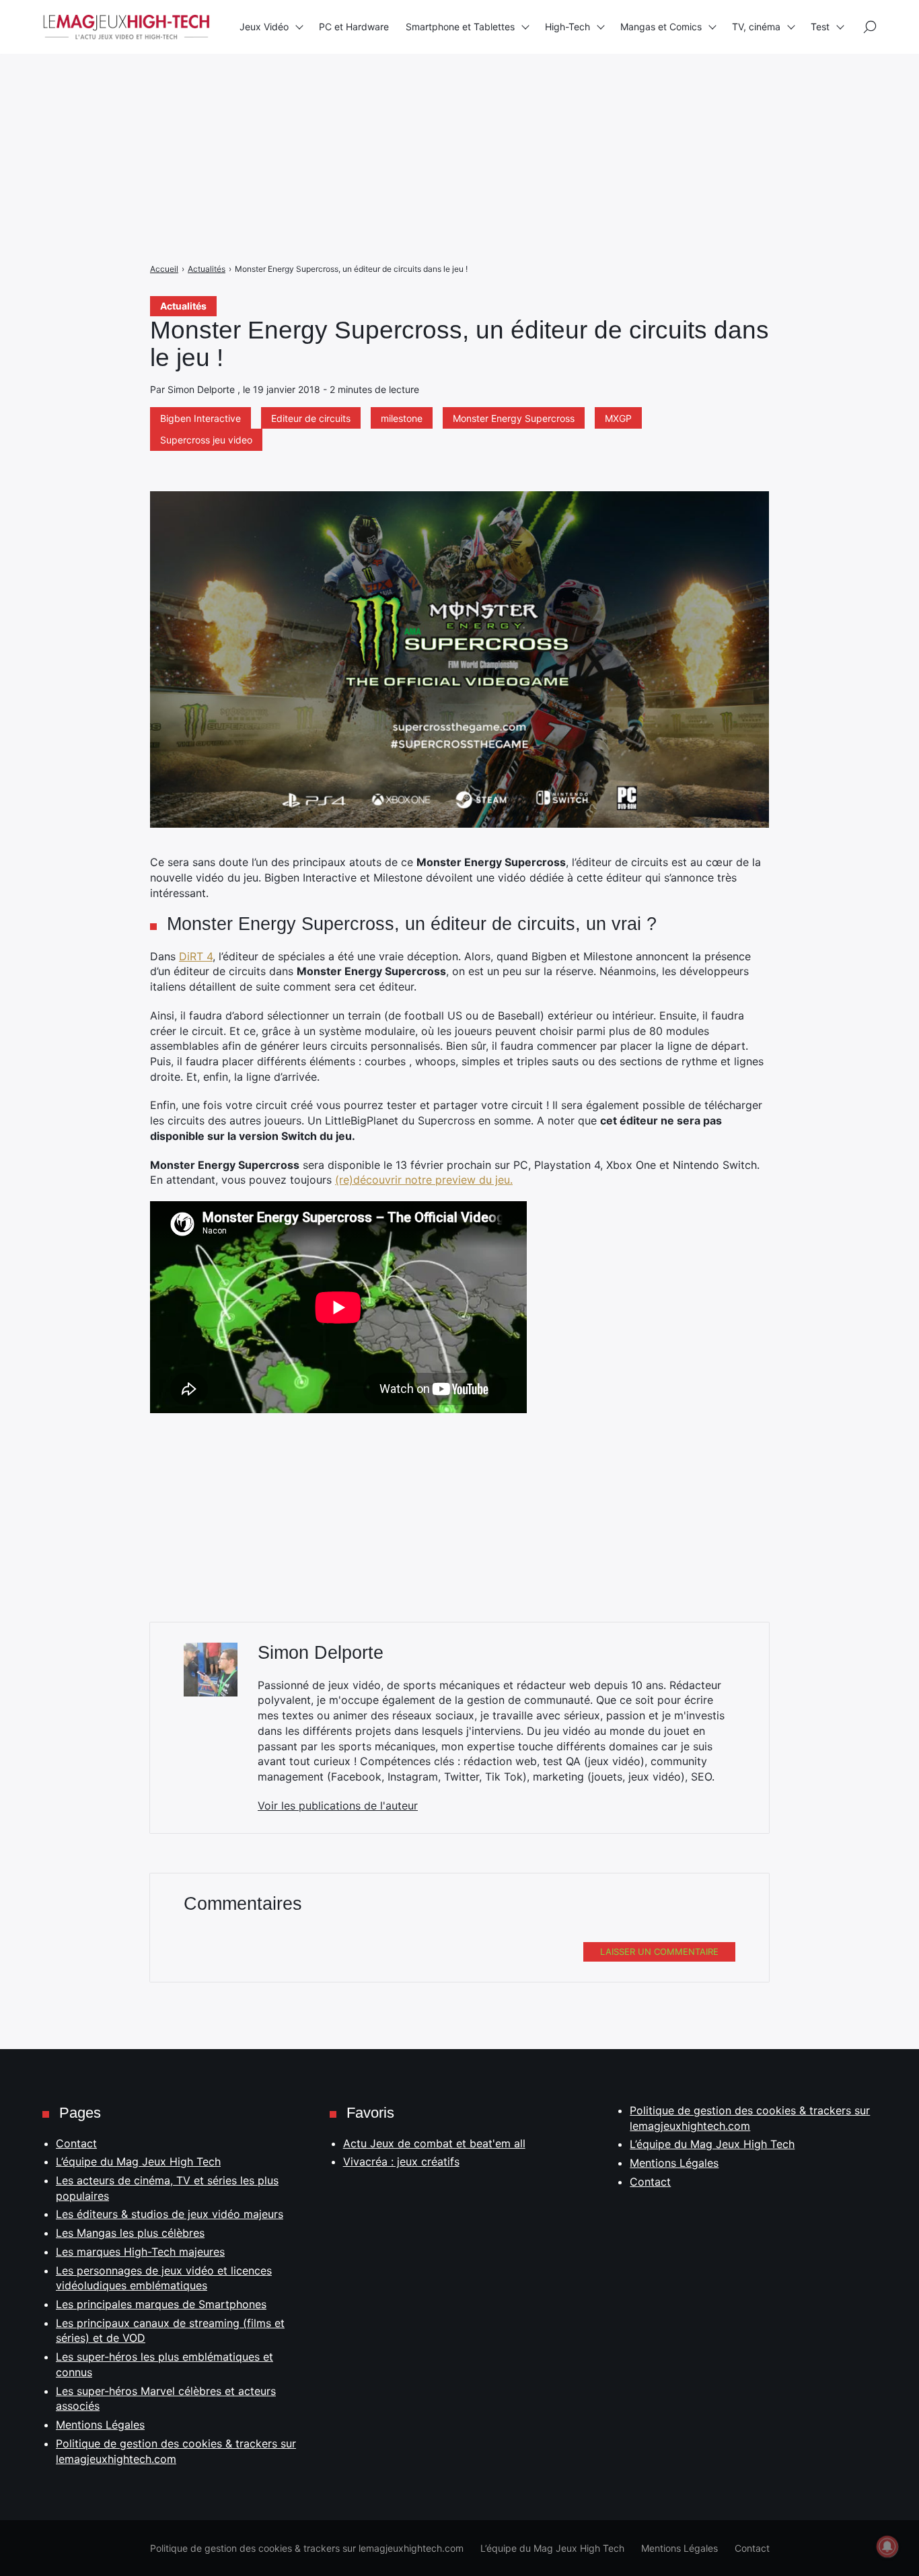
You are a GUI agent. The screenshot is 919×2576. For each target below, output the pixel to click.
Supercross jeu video (206, 440)
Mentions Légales (100, 2425)
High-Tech (567, 27)
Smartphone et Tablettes (460, 27)
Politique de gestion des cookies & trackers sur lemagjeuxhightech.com (307, 2548)
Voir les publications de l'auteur (338, 1805)
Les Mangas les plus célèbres (130, 2233)
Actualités (183, 306)
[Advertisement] (404, 94)
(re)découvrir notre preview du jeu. (424, 1180)
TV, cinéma (756, 27)
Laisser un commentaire (659, 1952)
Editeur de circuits (311, 418)
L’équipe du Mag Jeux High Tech (138, 2161)
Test (820, 27)
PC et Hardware (354, 27)
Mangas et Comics (661, 27)
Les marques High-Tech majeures (140, 2252)
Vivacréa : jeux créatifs (401, 2161)
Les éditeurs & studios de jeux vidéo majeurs (170, 2214)
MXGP (618, 418)
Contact (76, 2143)
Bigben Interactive (200, 418)
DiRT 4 (196, 956)
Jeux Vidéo (264, 27)
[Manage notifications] (887, 2546)
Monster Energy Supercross (514, 418)
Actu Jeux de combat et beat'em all (434, 2143)
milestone (402, 418)
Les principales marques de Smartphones (161, 2304)
